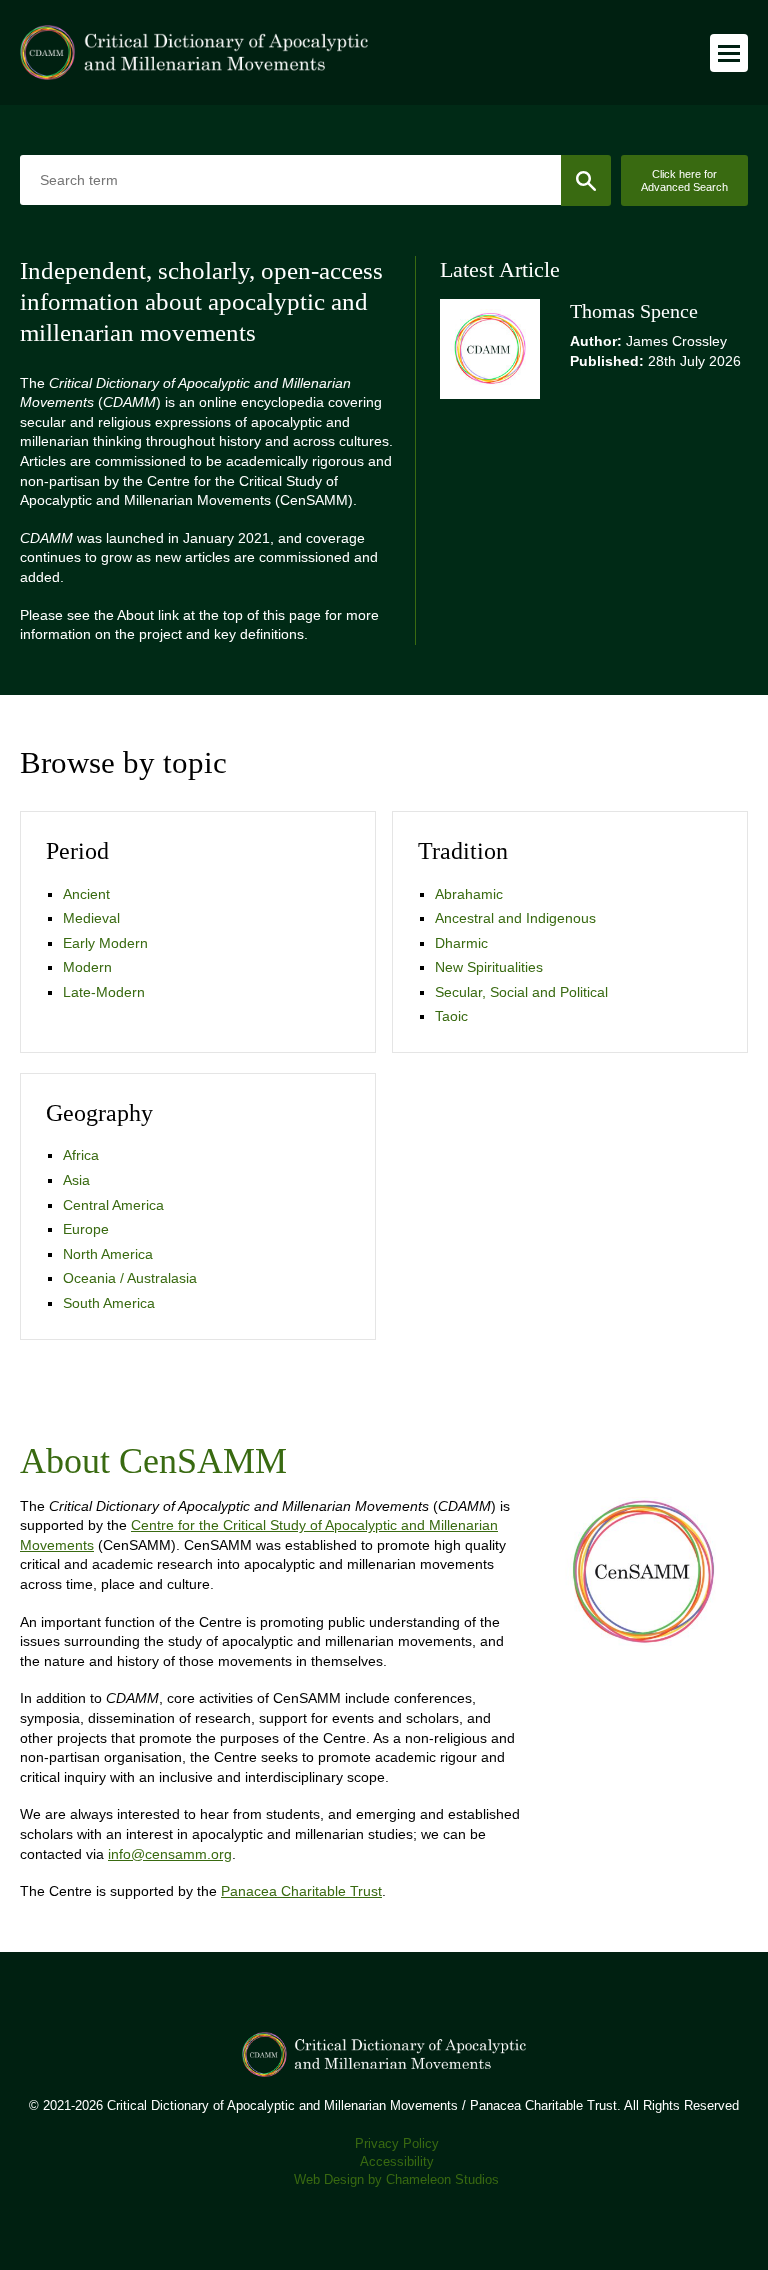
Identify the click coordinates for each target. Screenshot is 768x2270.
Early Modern (105, 943)
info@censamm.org (170, 1854)
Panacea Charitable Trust (301, 1891)
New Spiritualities (489, 967)
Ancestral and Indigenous (515, 918)
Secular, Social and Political (521, 992)
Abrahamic (469, 894)
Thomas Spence (634, 311)
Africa (81, 1155)
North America (108, 1254)
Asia (76, 1180)
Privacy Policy (397, 2144)
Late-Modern (104, 992)
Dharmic (461, 943)
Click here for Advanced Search (684, 180)
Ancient (86, 894)
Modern (87, 967)
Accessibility (397, 2162)
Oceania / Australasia (130, 1278)
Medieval (91, 918)
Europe (86, 1229)
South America (109, 1303)
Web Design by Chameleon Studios (396, 2180)
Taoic (451, 1016)
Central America (113, 1205)
